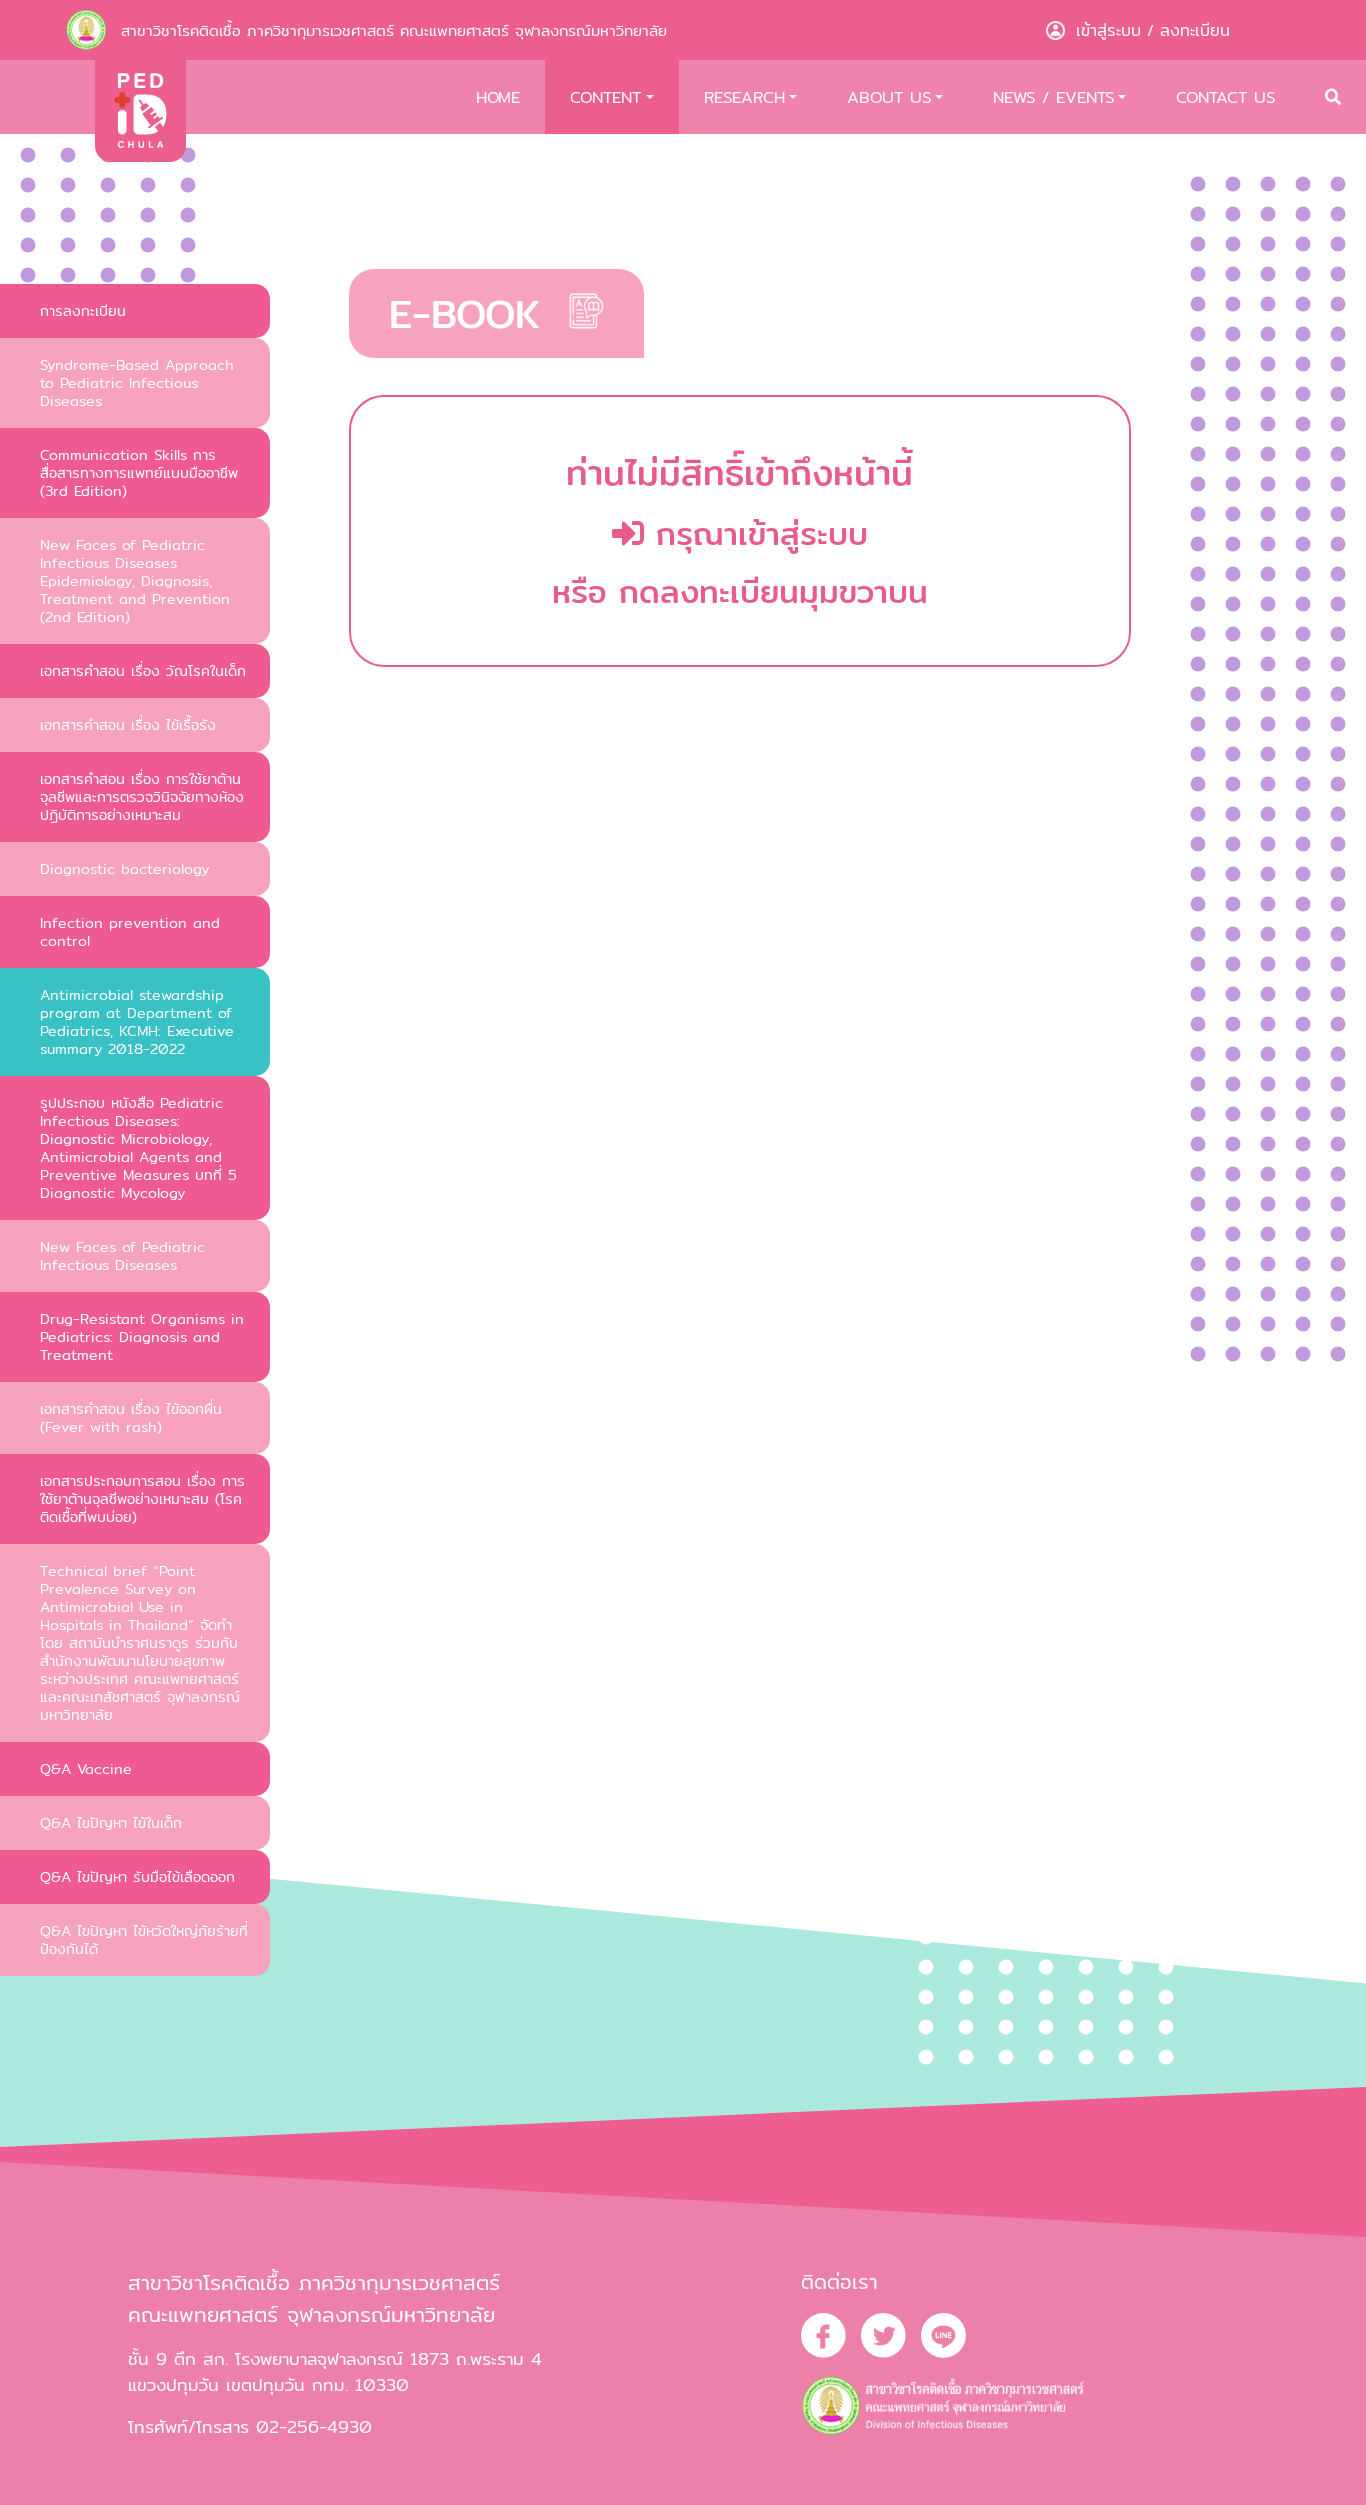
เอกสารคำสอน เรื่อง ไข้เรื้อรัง (128, 724)
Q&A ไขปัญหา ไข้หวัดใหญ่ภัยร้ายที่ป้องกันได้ (144, 1939)
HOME (498, 97)
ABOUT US (889, 97)
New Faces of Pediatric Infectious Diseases (122, 1255)
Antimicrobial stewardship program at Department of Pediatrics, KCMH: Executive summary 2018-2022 (137, 1021)
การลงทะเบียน (83, 310)
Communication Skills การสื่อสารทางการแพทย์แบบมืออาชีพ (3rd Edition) (139, 472)
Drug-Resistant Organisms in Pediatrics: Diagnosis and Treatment (142, 1336)
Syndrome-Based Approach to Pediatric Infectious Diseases (137, 382)
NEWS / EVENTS (1053, 97)
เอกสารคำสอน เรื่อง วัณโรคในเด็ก (143, 670)
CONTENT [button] (605, 97)
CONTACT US (1225, 97)
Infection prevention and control (130, 931)
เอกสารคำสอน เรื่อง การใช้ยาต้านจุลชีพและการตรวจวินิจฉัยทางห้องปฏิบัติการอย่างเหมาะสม (142, 796)
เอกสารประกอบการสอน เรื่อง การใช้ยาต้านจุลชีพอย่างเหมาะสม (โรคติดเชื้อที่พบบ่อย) (142, 1498)
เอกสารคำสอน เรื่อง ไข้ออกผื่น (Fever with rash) (131, 1417)
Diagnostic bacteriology (124, 868)
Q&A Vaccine (86, 1768)
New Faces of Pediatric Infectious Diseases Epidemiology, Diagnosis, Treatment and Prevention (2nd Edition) (135, 580)
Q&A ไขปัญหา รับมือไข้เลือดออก (137, 1876)
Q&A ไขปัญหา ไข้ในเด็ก (111, 1822)
